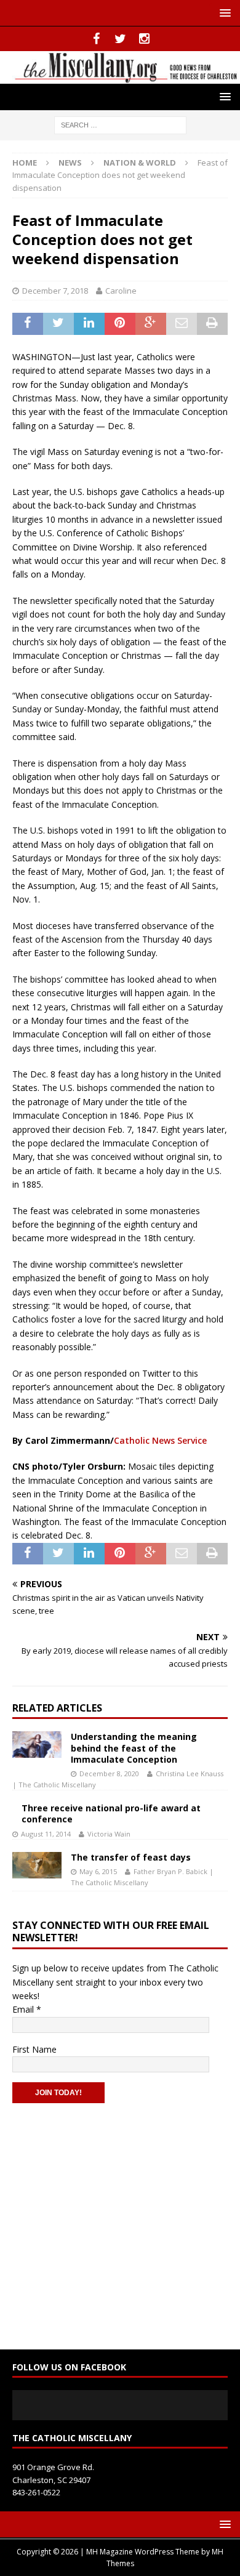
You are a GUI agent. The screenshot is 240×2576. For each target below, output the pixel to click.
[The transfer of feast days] (37, 1865)
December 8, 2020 (109, 1773)
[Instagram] (144, 39)
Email (27, 2009)
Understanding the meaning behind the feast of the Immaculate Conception (134, 1748)
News (70, 163)
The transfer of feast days (131, 1857)
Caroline (121, 291)
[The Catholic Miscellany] (120, 76)
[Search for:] (120, 124)
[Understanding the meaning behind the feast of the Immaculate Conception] (37, 1744)
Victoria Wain (109, 1834)
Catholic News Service (160, 1440)
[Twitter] (120, 39)
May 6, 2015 (98, 1871)
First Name (34, 2049)
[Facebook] (96, 39)
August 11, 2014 (46, 1834)
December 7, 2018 (55, 291)
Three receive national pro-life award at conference (111, 1813)
